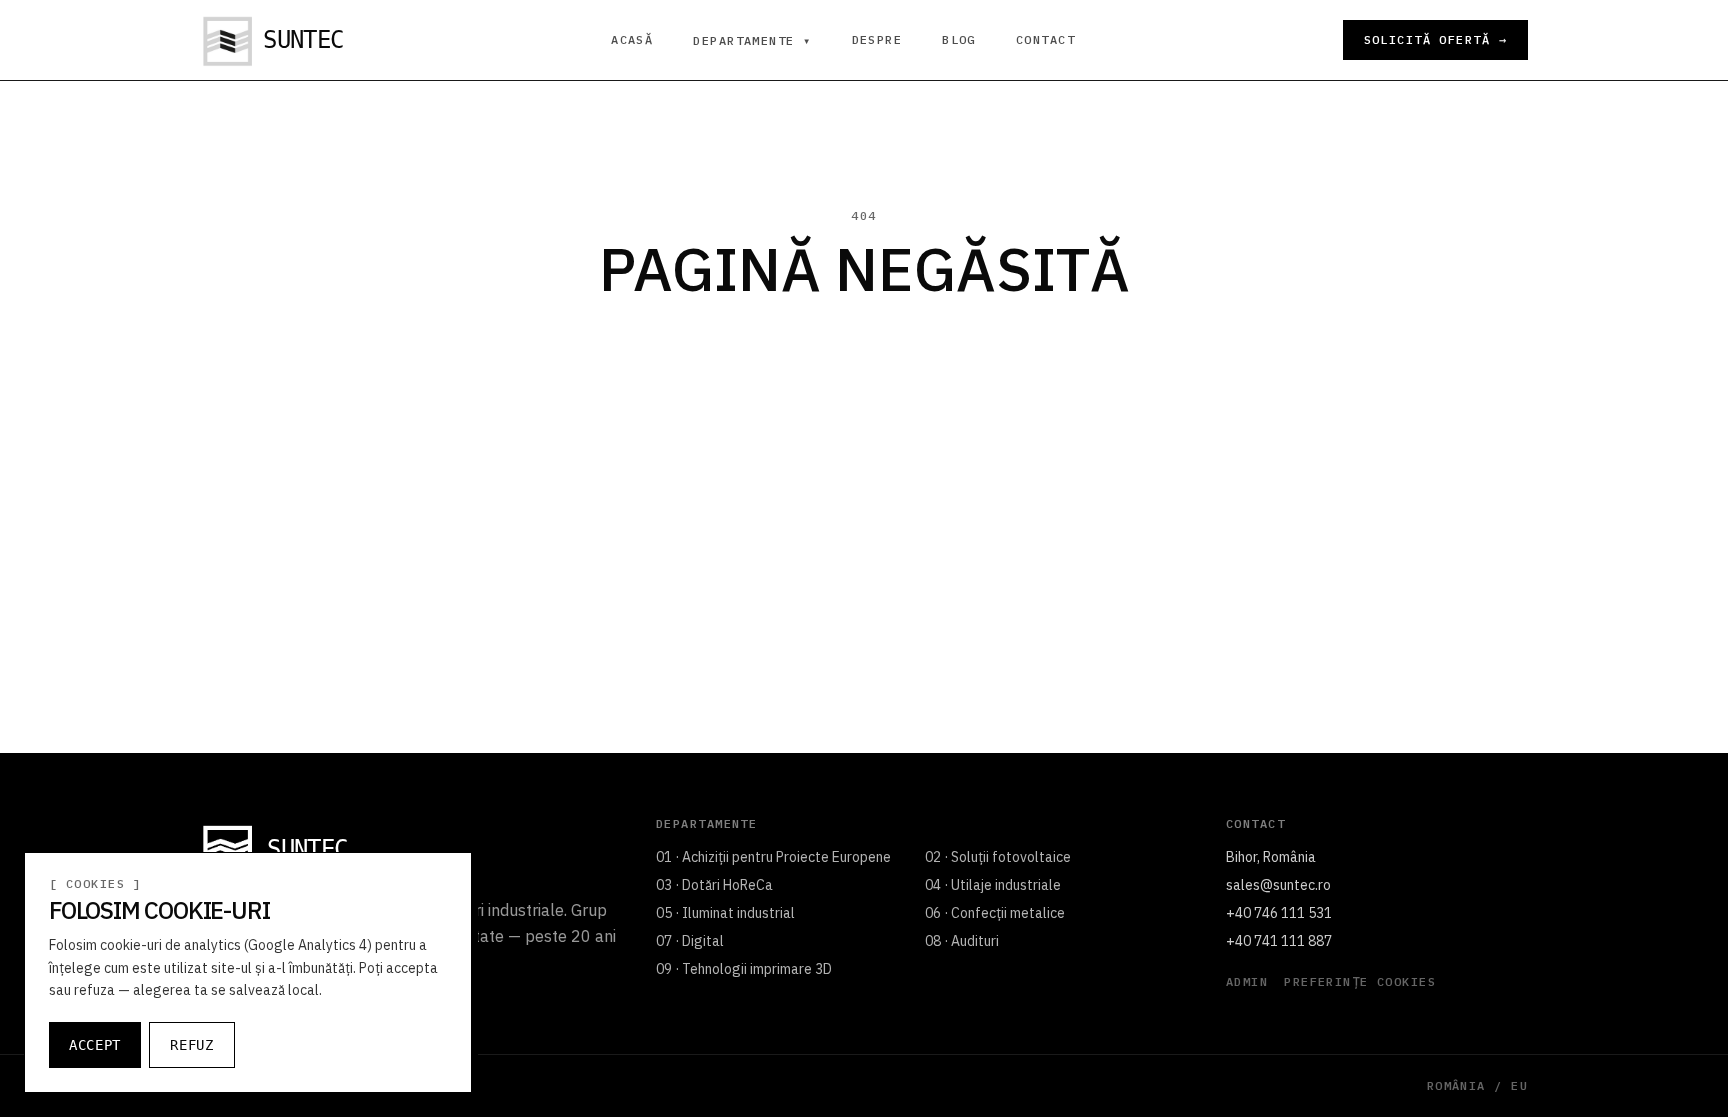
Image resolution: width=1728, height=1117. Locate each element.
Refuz (192, 1045)
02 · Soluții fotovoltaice (998, 857)
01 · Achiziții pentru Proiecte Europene (773, 857)
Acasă (632, 40)
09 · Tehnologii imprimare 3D (744, 969)
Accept (95, 1045)
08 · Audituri (962, 941)
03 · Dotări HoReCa (714, 885)
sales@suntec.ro (1278, 885)
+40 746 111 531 (1279, 913)
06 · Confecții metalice (995, 913)
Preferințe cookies (1360, 982)
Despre (877, 40)
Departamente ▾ (752, 41)
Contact (1045, 40)
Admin (1247, 982)
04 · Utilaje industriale (993, 885)
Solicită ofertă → (1435, 39)
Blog (959, 40)
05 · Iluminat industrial (725, 913)
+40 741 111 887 (1279, 941)
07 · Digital (690, 941)
